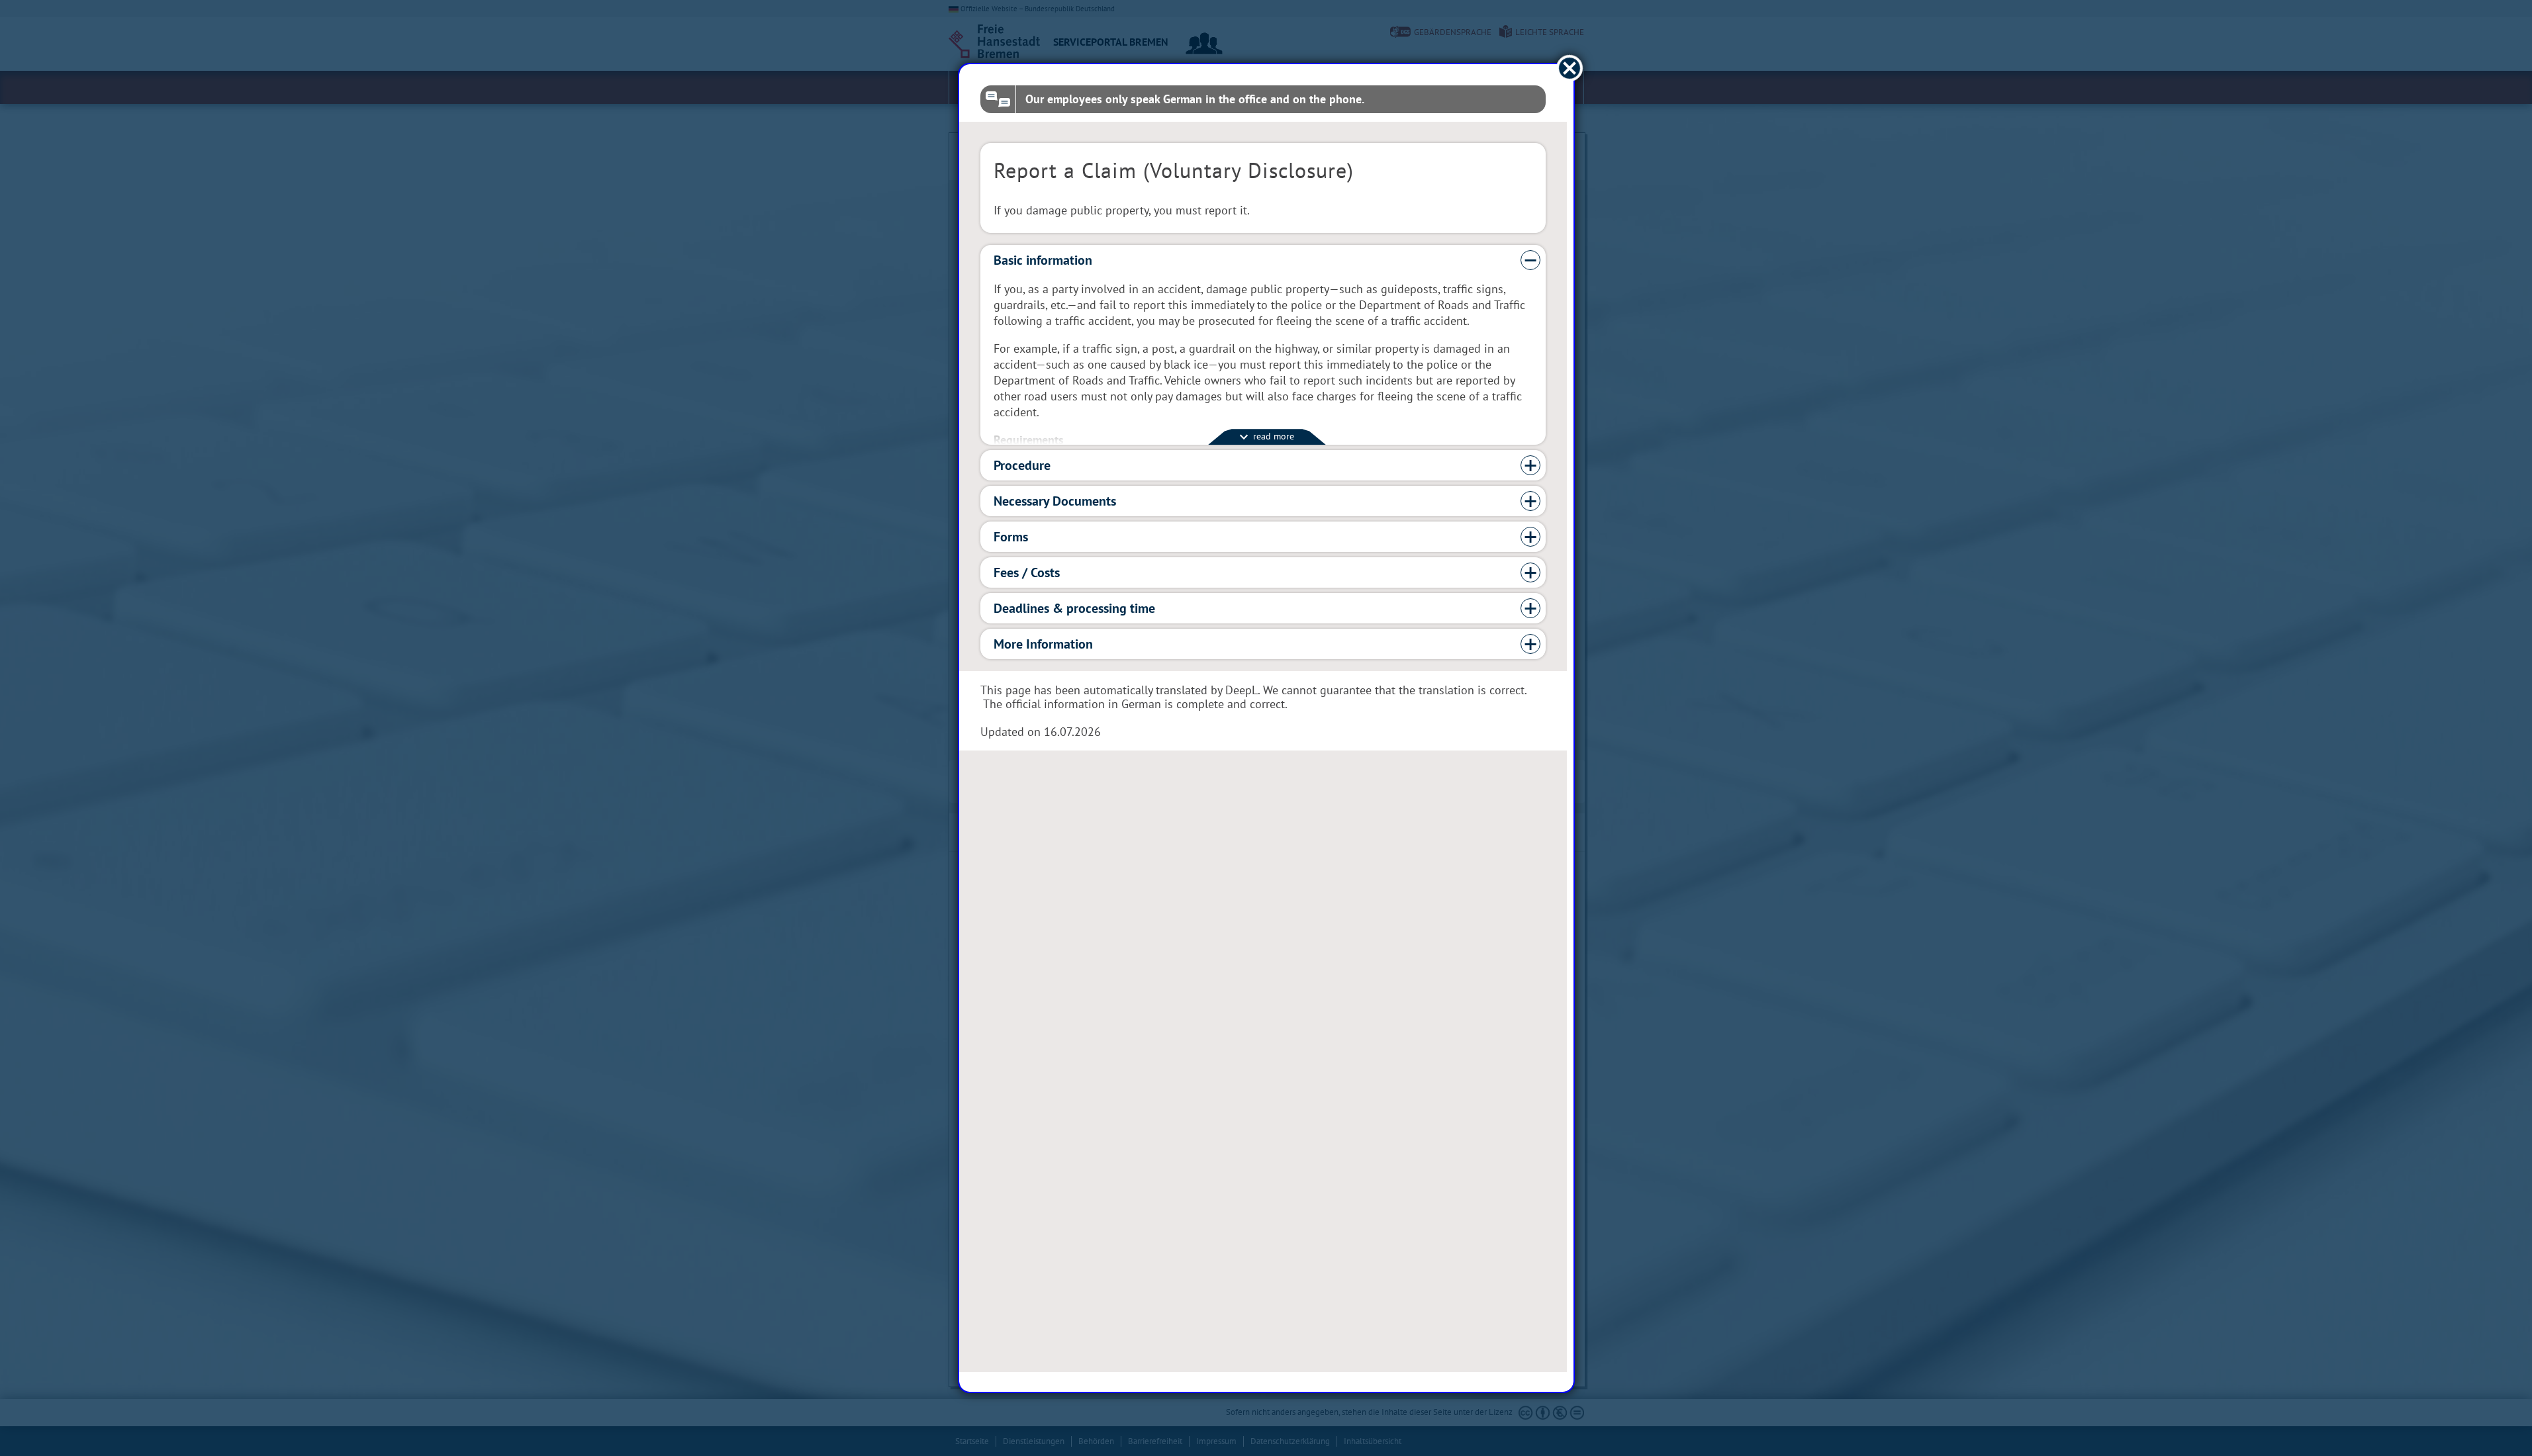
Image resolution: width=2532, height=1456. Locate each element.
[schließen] (1569, 68)
